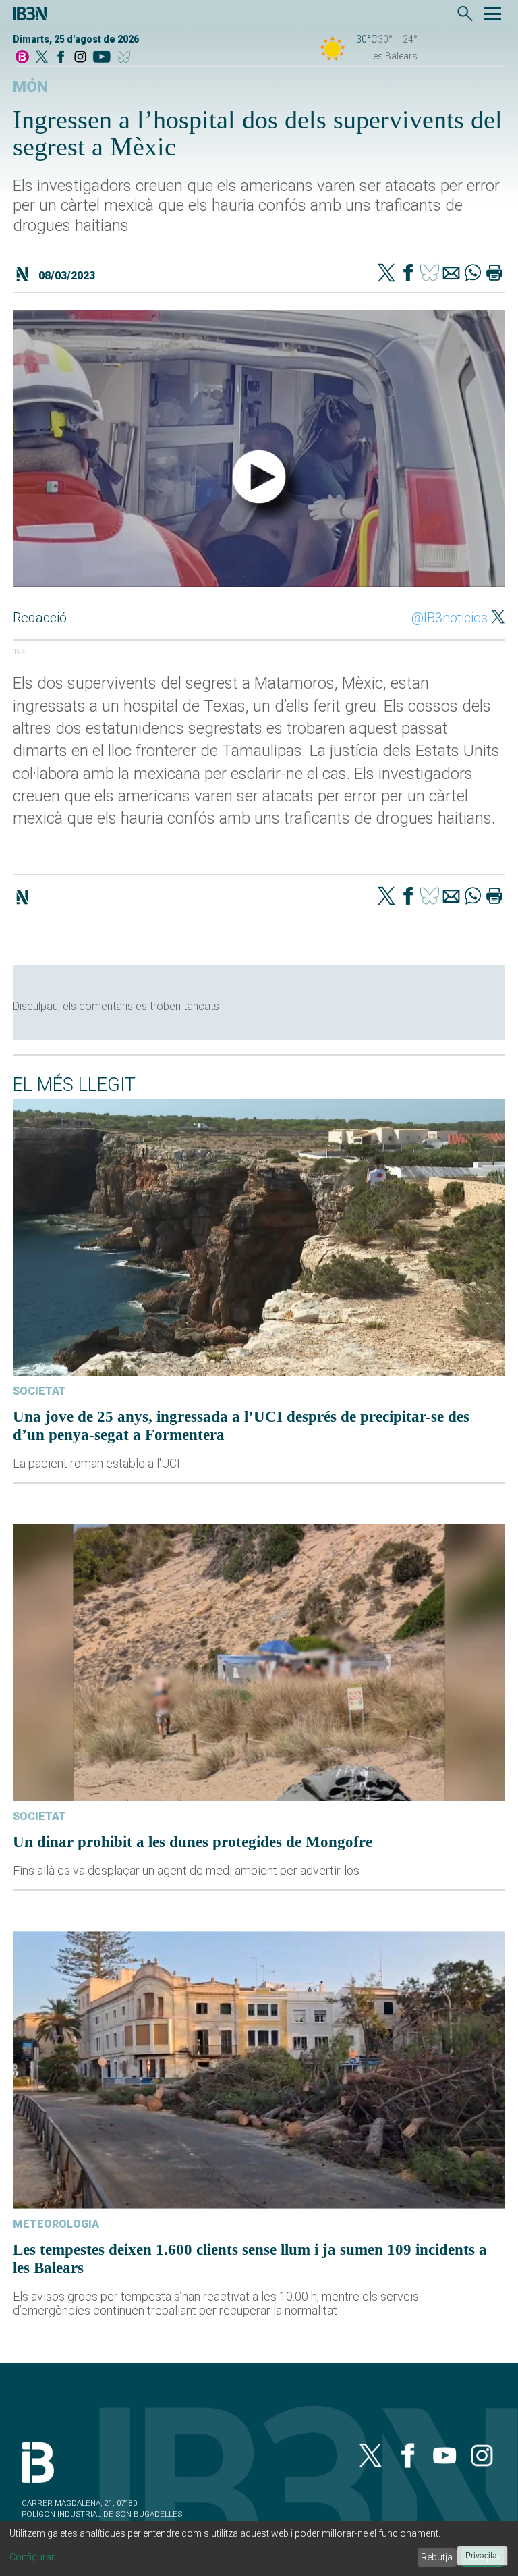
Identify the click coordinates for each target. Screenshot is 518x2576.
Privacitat (482, 2556)
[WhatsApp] (473, 274)
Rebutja (437, 2557)
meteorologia (56, 2224)
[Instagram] (80, 58)
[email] (451, 274)
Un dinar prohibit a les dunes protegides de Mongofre (193, 1842)
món (30, 87)
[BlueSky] (126, 58)
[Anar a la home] (22, 58)
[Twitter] (386, 274)
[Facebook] (61, 58)
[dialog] (259, 2549)
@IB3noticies (450, 618)
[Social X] (42, 58)
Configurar (32, 2557)
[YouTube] (102, 58)
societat (39, 1391)
